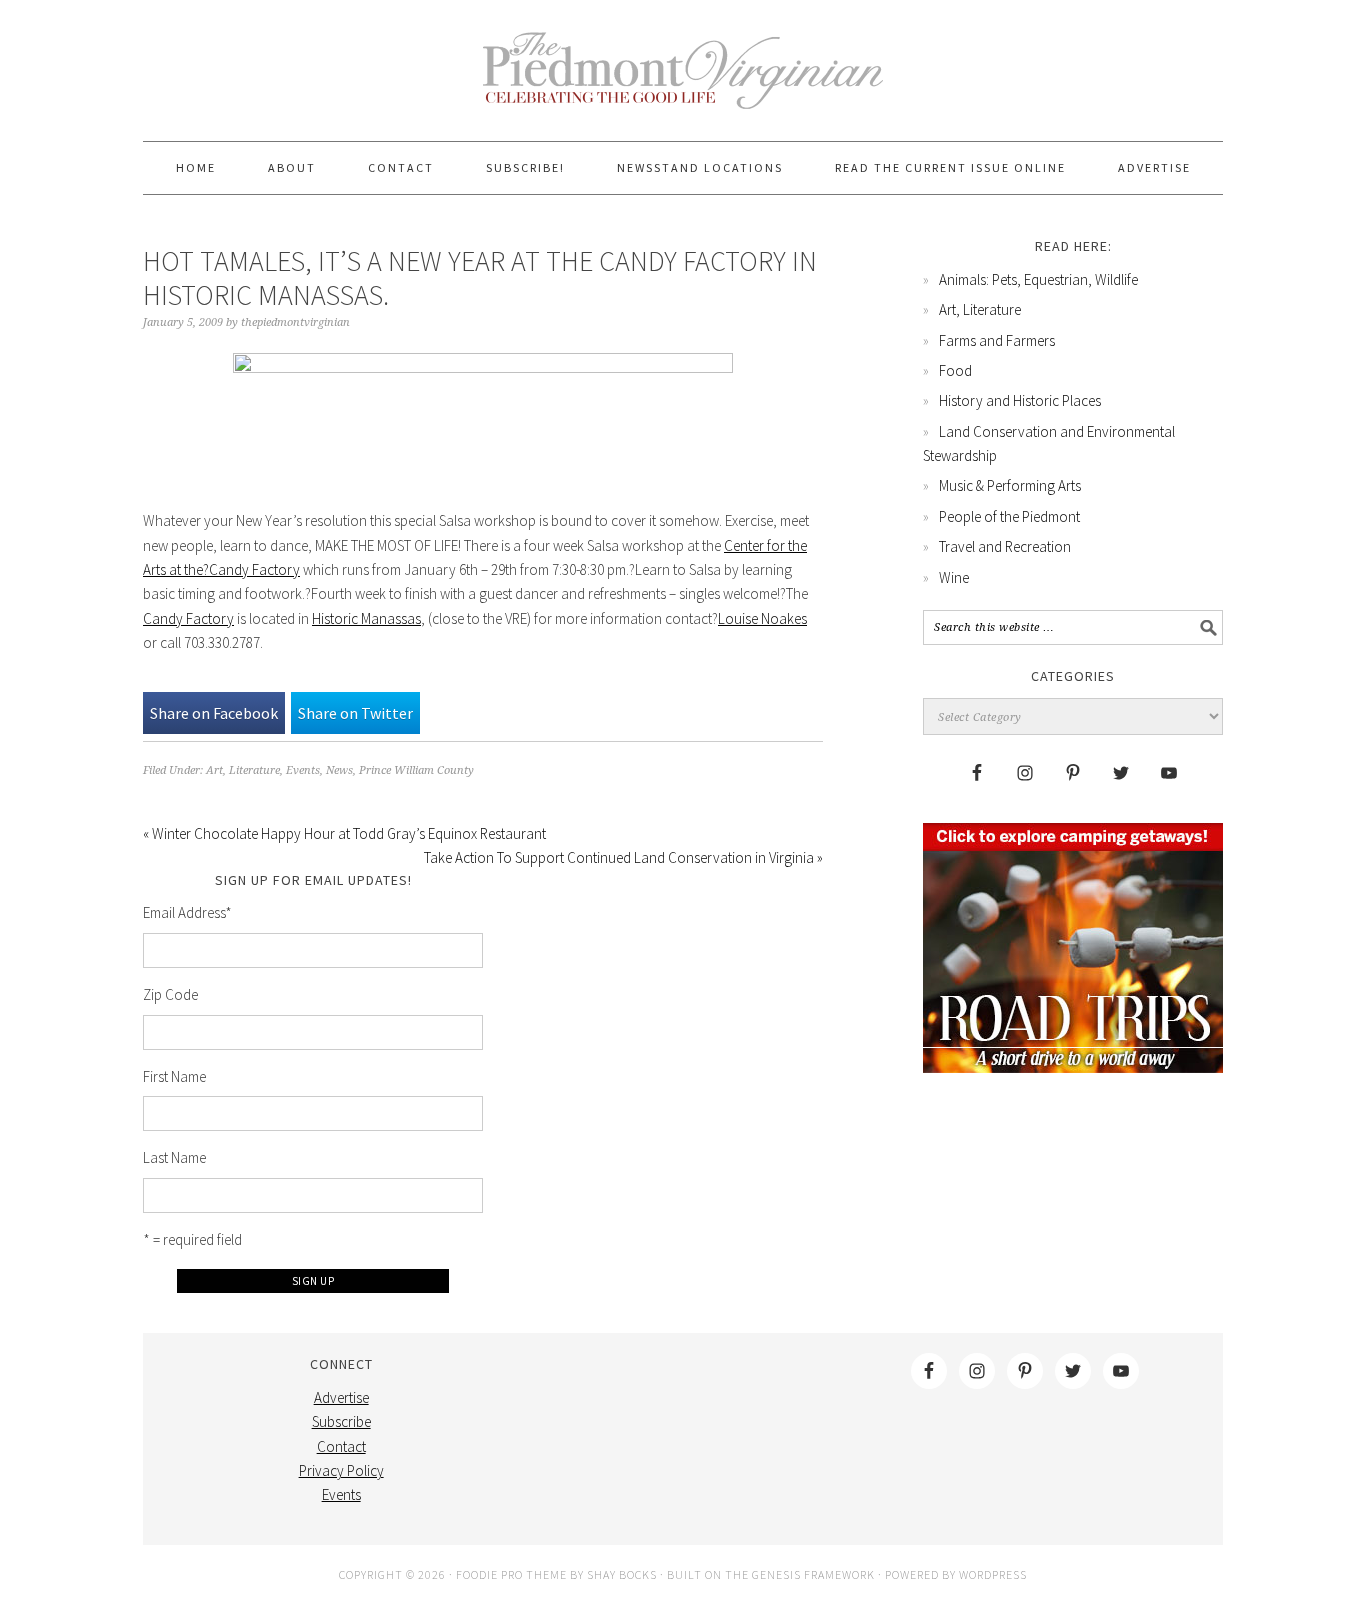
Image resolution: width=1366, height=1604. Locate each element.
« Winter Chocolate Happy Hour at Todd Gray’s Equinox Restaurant (344, 833)
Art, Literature (243, 770)
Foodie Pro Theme (511, 1574)
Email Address (187, 912)
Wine (954, 577)
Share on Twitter (355, 713)
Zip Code (170, 994)
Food (955, 370)
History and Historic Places (1020, 400)
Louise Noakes (762, 618)
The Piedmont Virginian (683, 82)
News (339, 770)
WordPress (993, 1574)
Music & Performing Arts (1010, 485)
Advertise (341, 1397)
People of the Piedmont (1009, 516)
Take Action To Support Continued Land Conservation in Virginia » (623, 857)
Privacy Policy (341, 1470)
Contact (341, 1446)
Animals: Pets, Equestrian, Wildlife (1038, 279)
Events (303, 770)
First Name (174, 1076)
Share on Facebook (214, 713)
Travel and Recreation (1005, 546)
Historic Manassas (366, 618)
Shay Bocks (622, 1574)
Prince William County (416, 770)
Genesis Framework (813, 1574)
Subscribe (341, 1421)
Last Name (174, 1157)
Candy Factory (188, 618)
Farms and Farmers (997, 340)
